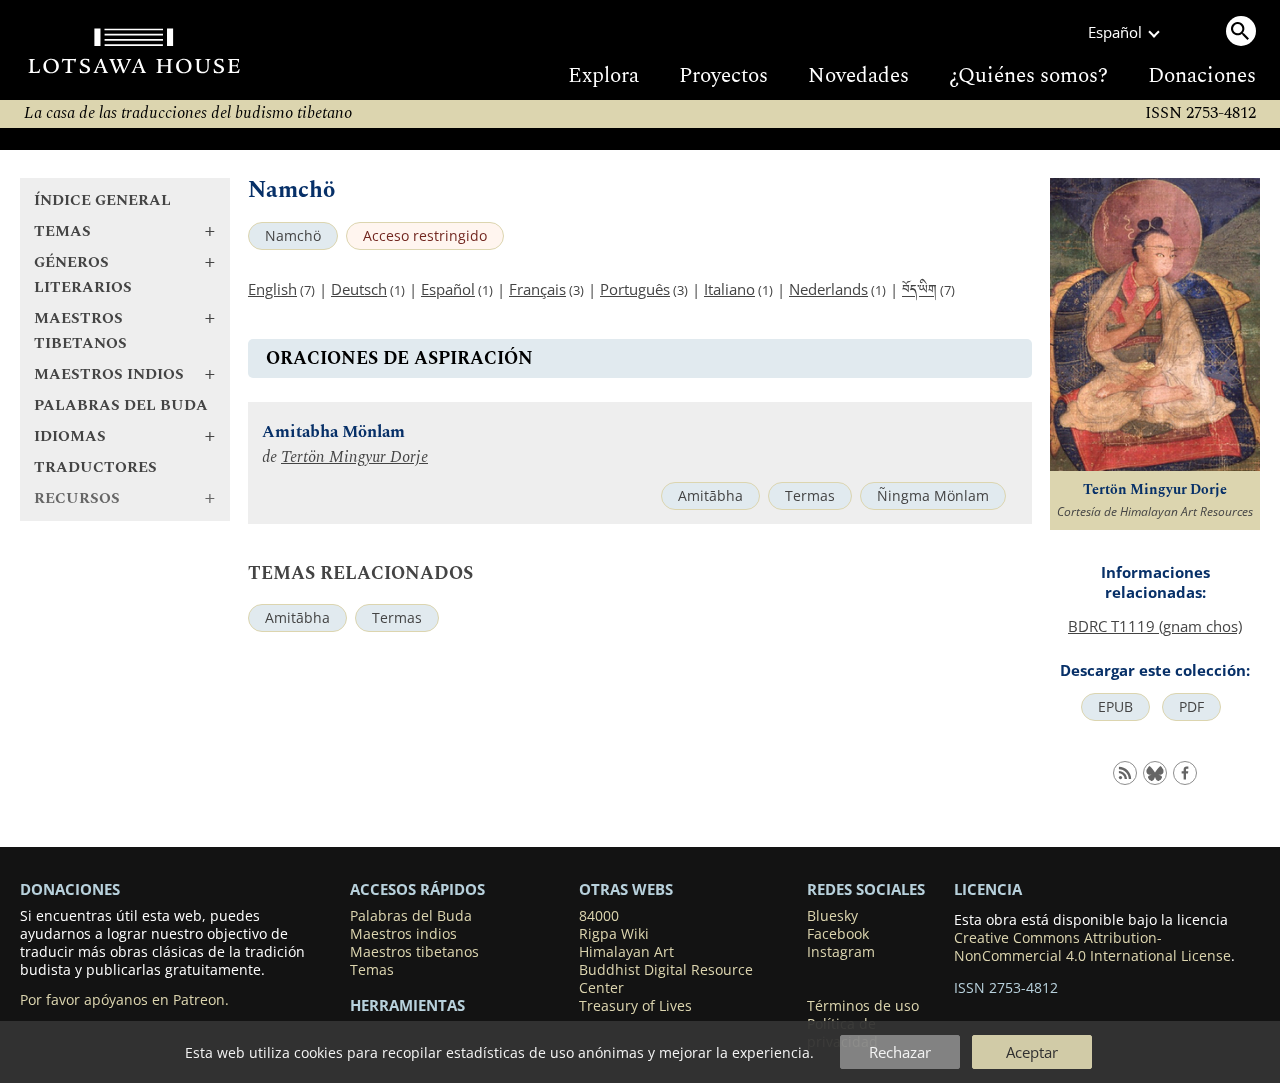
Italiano (729, 289)
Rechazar (900, 1052)
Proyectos (723, 76)
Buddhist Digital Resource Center (666, 979)
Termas (810, 496)
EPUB (1115, 707)
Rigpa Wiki (614, 934)
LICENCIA (988, 889)
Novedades (858, 76)
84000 (599, 916)
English (272, 289)
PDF (1191, 707)
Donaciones (1202, 76)
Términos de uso (863, 1006)
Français (537, 289)
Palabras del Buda (121, 405)
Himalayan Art (626, 952)
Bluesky (832, 916)
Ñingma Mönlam (933, 496)
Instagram (841, 952)
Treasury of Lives (635, 1006)
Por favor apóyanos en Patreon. (124, 1000)
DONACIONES (70, 889)
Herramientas (407, 1005)
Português (635, 289)
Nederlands (828, 289)
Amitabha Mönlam (333, 432)
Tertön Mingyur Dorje (354, 457)
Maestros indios (403, 934)
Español (448, 289)
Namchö (293, 236)
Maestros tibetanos (414, 952)
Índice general (102, 200)
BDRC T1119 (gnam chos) (1155, 626)
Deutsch (359, 289)
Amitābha (710, 496)
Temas (372, 970)
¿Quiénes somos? (1028, 76)
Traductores (95, 467)
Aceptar (1032, 1052)
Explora (603, 76)
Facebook (838, 934)
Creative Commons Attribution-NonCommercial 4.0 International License (1092, 947)
